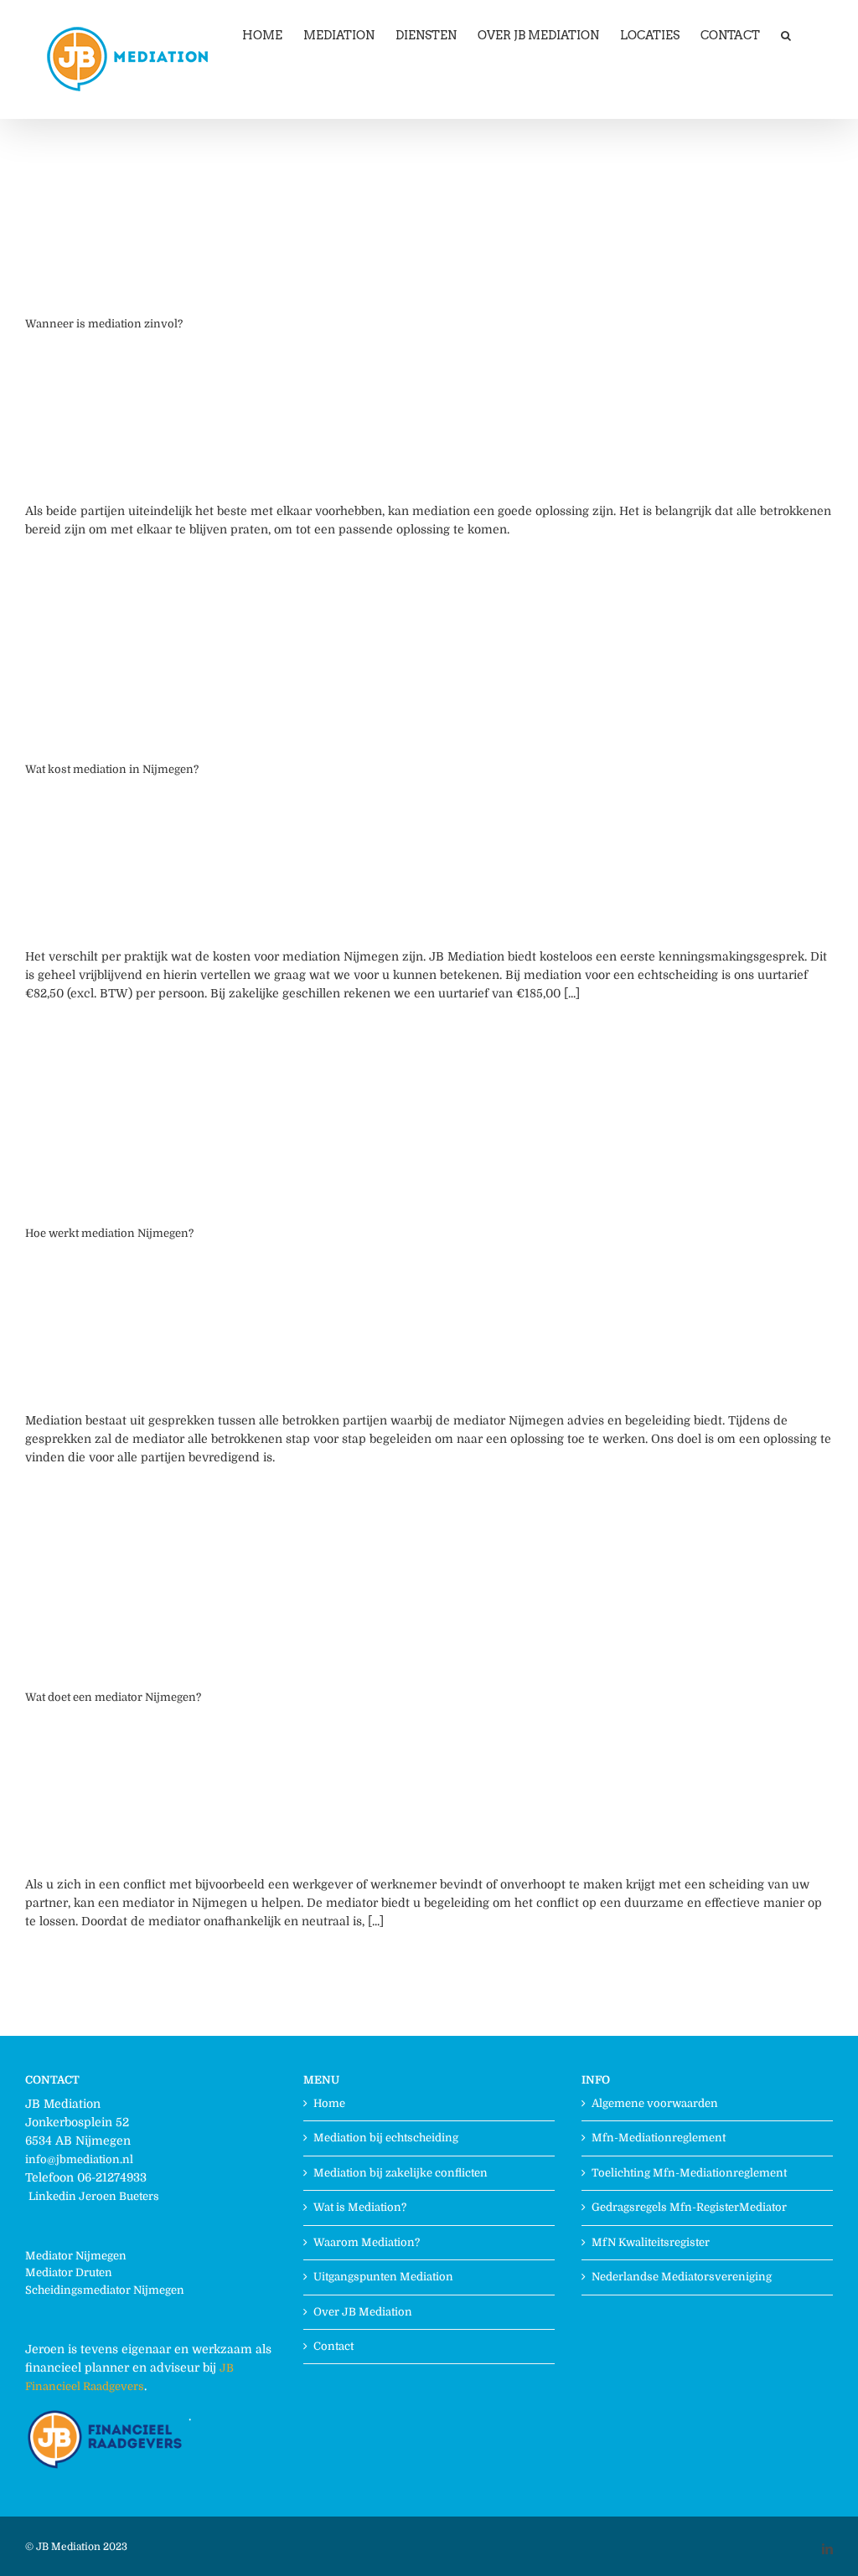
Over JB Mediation (363, 2312)
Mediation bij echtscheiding (386, 2138)
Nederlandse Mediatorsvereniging (682, 2277)
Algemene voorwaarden (655, 2103)
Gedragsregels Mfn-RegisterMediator (689, 2207)
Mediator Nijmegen (76, 2256)
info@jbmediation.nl (79, 2159)
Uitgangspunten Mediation (383, 2277)
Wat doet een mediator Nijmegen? (113, 1697)
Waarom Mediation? (367, 2242)
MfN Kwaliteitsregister (651, 2242)
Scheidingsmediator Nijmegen (105, 2290)
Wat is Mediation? (360, 2207)
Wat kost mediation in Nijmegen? (112, 769)
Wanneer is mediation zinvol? (104, 324)
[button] (786, 35)
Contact (333, 2346)
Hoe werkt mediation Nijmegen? (109, 1233)
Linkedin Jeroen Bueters (94, 2196)
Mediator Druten (69, 2272)
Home (329, 2103)
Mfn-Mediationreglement (659, 2138)
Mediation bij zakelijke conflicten (401, 2173)
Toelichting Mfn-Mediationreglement (689, 2173)
